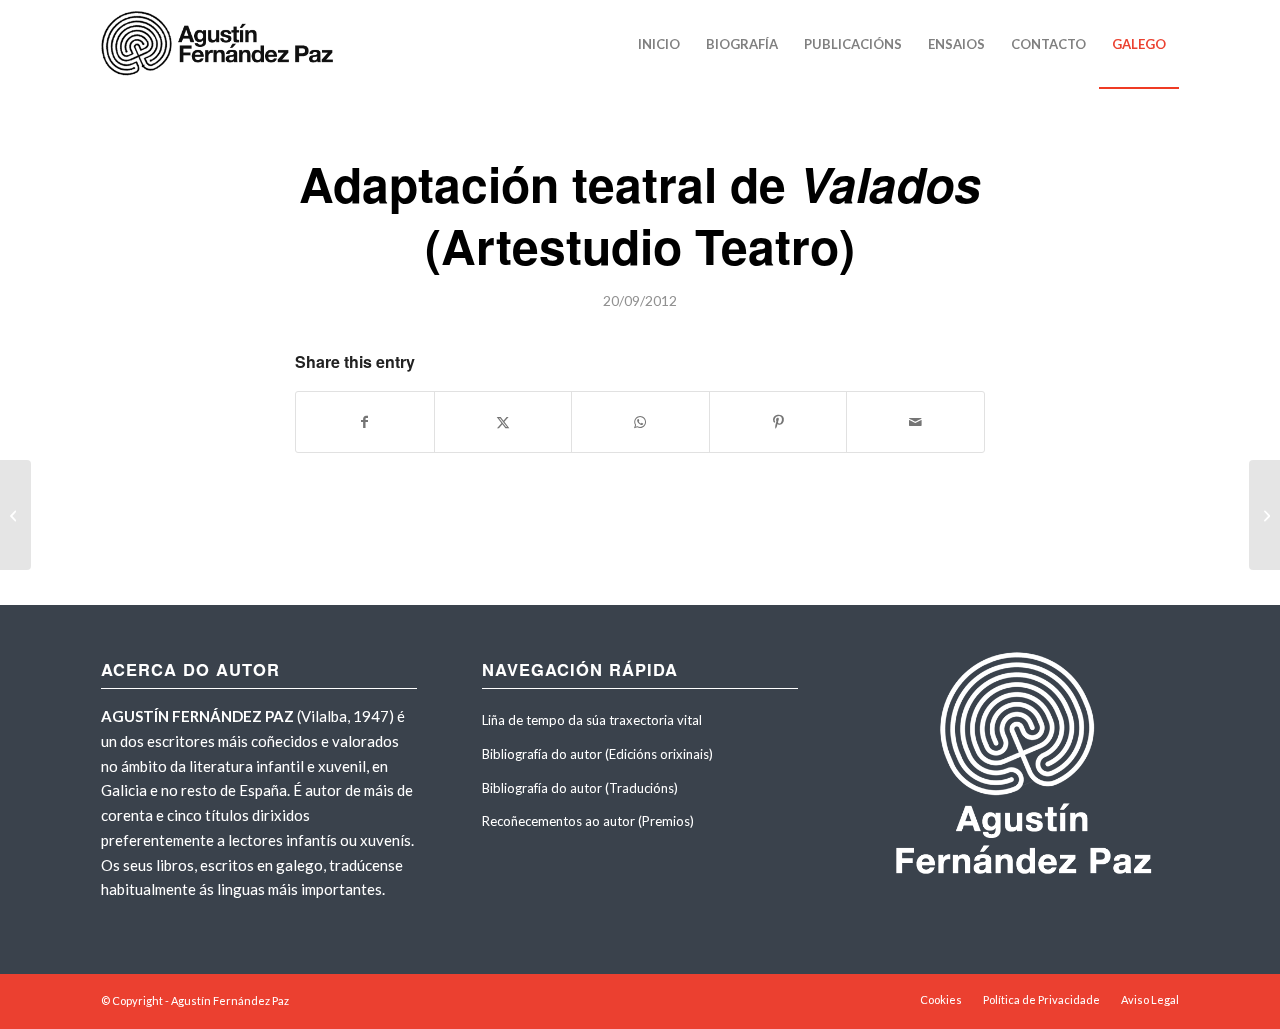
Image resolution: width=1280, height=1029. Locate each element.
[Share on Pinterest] (778, 422)
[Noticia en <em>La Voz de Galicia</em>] (15, 515)
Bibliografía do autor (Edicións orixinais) (597, 754)
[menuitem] (659, 44)
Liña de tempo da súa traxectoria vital (592, 720)
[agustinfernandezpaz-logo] (221, 44)
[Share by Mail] (915, 422)
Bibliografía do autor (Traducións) (580, 788)
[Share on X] (503, 422)
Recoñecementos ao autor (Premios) (588, 821)
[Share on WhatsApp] (640, 422)
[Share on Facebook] (365, 422)
